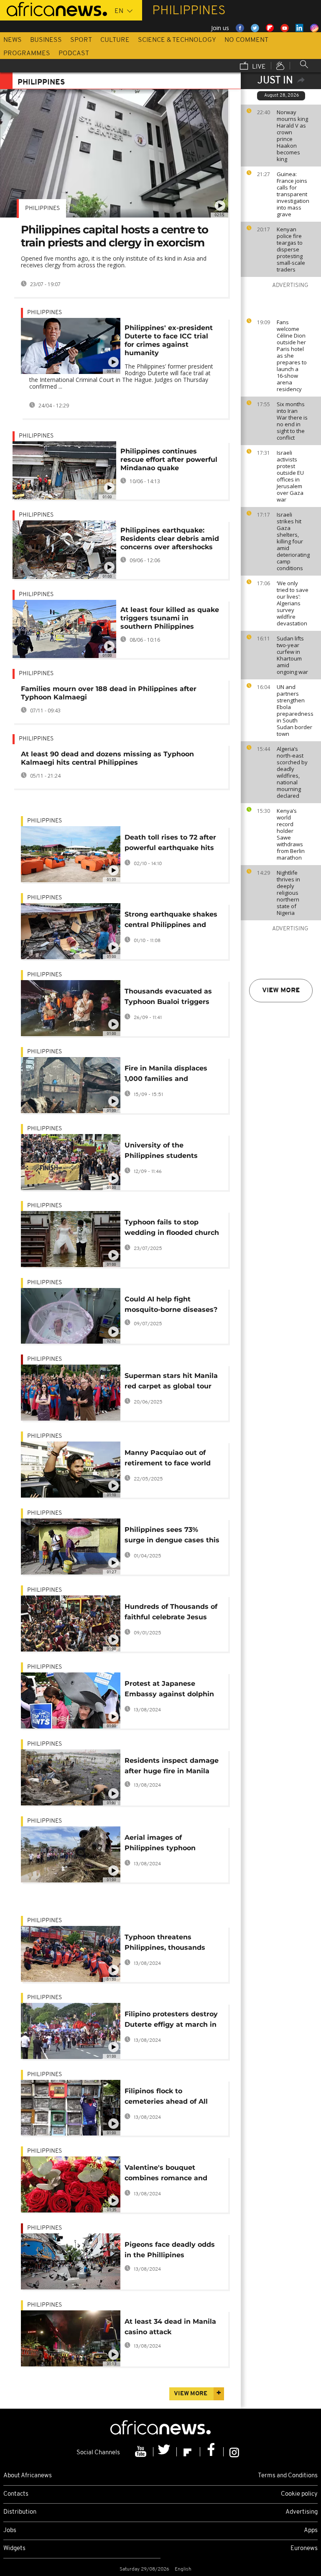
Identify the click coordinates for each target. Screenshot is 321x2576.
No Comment (246, 40)
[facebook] (212, 2452)
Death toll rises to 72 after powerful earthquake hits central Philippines (170, 844)
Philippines (42, 209)
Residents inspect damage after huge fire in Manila (172, 1766)
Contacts (16, 2494)
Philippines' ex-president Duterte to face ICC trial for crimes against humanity (169, 340)
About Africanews (28, 2476)
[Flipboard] (189, 2452)
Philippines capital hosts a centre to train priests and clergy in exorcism (115, 236)
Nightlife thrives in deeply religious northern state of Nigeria (288, 893)
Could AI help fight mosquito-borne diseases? (171, 1304)
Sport (81, 40)
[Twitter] (165, 2452)
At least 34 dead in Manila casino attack (170, 2327)
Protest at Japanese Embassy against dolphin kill (169, 1690)
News (13, 40)
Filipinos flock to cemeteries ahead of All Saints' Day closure (166, 2098)
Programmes (27, 54)
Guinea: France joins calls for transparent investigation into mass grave (293, 194)
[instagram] (234, 2452)
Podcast (74, 54)
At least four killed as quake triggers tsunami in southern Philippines (170, 618)
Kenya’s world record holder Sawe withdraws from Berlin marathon (291, 834)
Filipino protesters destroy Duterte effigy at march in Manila (171, 2021)
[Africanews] (53, 8)
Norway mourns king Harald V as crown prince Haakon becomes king (292, 136)
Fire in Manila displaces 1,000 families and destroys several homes (166, 1075)
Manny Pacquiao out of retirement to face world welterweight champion (168, 1459)
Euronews (304, 2549)
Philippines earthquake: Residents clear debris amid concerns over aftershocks (170, 539)
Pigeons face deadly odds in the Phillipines (170, 2250)
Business (46, 40)
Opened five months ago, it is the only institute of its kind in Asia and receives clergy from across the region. (114, 262)
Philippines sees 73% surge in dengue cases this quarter (172, 1536)
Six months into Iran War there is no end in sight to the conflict (292, 421)
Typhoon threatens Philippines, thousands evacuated (165, 1944)
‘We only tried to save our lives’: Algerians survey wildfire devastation (293, 603)
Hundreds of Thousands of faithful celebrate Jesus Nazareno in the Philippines (171, 1613)
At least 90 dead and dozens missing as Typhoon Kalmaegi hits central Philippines (107, 758)
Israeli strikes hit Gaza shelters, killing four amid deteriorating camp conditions (293, 541)
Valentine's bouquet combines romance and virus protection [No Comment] (166, 2174)
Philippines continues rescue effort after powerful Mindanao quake (169, 460)
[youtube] (142, 2452)
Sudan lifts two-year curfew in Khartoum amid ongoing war (292, 655)
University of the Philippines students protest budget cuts (161, 1152)
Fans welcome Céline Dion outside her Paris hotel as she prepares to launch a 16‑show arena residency (292, 356)
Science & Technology (177, 40)
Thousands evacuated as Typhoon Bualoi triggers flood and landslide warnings (168, 998)
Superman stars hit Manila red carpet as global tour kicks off (171, 1382)
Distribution (20, 2512)
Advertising (302, 2512)
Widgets (14, 2549)
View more (281, 991)
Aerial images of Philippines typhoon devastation (160, 1844)
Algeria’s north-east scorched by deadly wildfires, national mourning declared (292, 772)
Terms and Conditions (288, 2476)
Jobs (10, 2531)
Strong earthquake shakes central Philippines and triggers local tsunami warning (171, 921)
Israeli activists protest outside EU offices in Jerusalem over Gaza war (290, 476)
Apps (311, 2531)
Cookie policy (299, 2494)
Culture (115, 40)
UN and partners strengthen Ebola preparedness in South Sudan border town (295, 710)
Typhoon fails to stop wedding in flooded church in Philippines (172, 1229)
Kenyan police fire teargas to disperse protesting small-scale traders (291, 249)
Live (258, 67)
